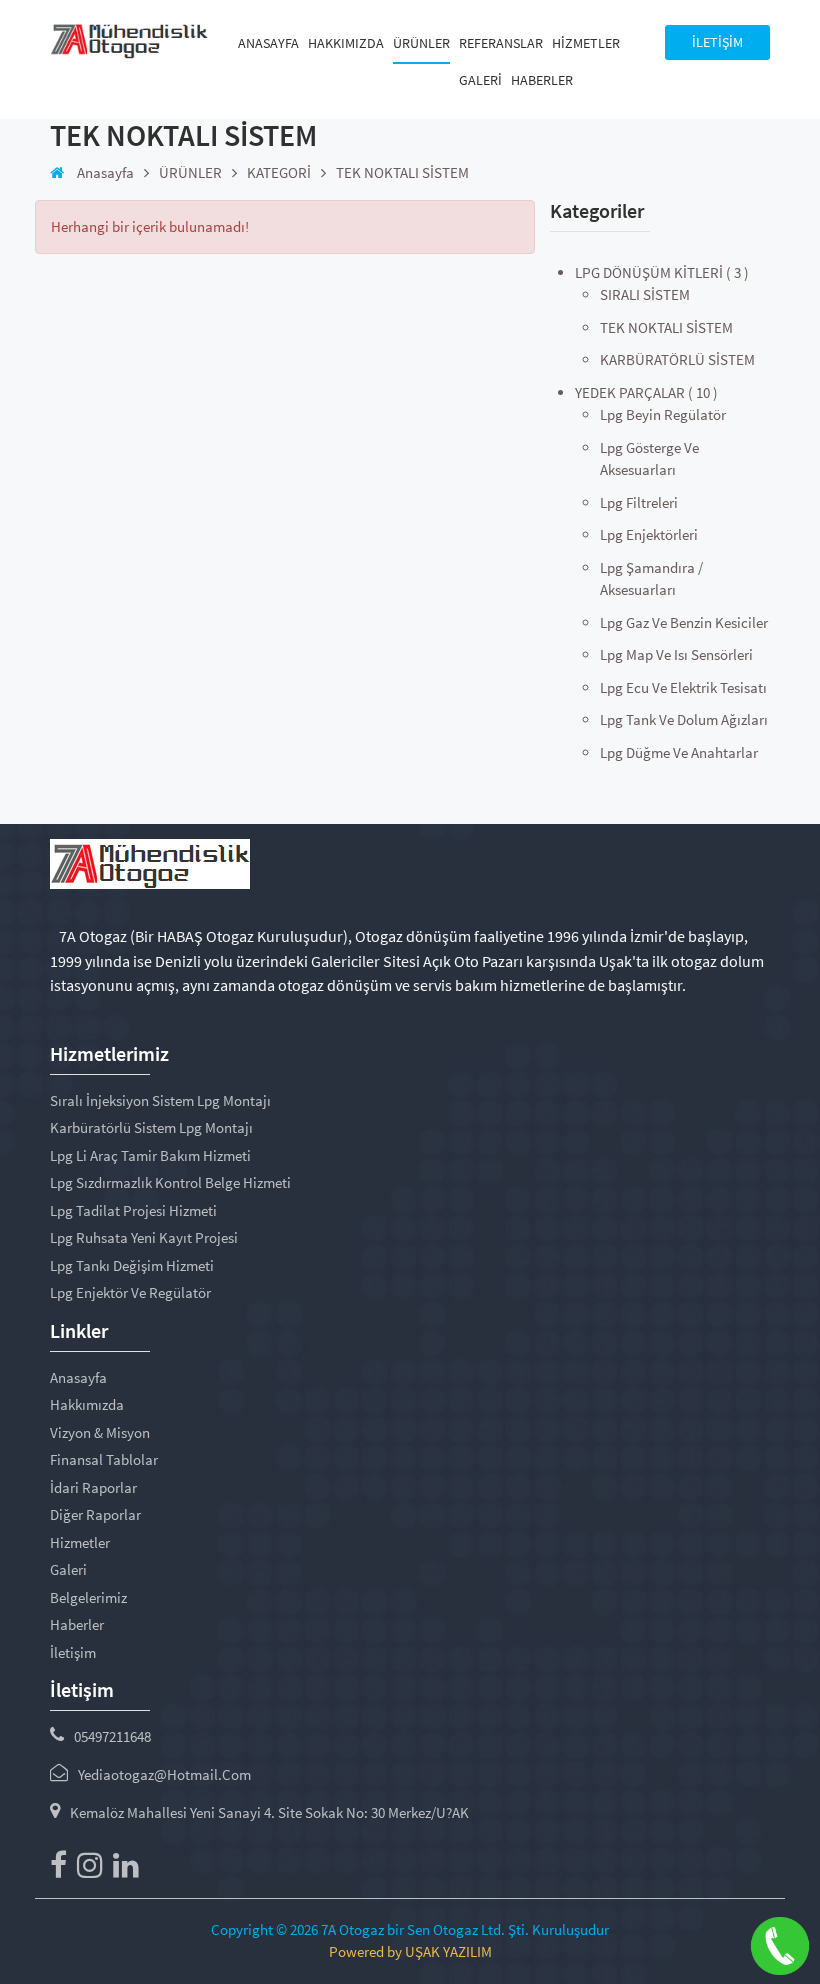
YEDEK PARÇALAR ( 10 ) (646, 392)
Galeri (480, 80)
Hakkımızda (346, 43)
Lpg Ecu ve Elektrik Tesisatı (683, 687)
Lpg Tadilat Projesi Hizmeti (133, 1210)
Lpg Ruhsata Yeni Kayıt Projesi (144, 1237)
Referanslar (501, 43)
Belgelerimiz (88, 1597)
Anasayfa (268, 43)
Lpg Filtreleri (639, 502)
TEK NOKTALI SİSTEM (666, 327)
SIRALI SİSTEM (645, 294)
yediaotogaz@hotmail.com (164, 1774)
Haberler (542, 80)
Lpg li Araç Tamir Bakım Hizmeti (150, 1155)
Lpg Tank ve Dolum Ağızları (684, 719)
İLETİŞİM (717, 42)
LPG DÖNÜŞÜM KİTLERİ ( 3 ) (662, 272)
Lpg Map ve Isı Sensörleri (676, 654)
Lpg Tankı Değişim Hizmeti (132, 1265)
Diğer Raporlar (95, 1514)
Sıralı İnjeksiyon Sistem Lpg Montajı (160, 1100)
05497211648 (112, 1736)
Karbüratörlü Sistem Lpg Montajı (151, 1127)
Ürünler (421, 43)
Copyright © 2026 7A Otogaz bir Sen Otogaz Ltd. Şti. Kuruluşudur (410, 1929)
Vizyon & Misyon (100, 1432)
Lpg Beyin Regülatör (663, 414)
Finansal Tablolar (104, 1459)
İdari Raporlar (93, 1487)
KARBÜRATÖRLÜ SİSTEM (677, 359)
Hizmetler (586, 43)
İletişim (73, 1652)
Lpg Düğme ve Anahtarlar (679, 752)
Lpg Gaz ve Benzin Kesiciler (684, 622)
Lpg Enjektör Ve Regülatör (130, 1292)
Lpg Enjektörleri (649, 534)
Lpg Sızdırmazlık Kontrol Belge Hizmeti (170, 1182)
